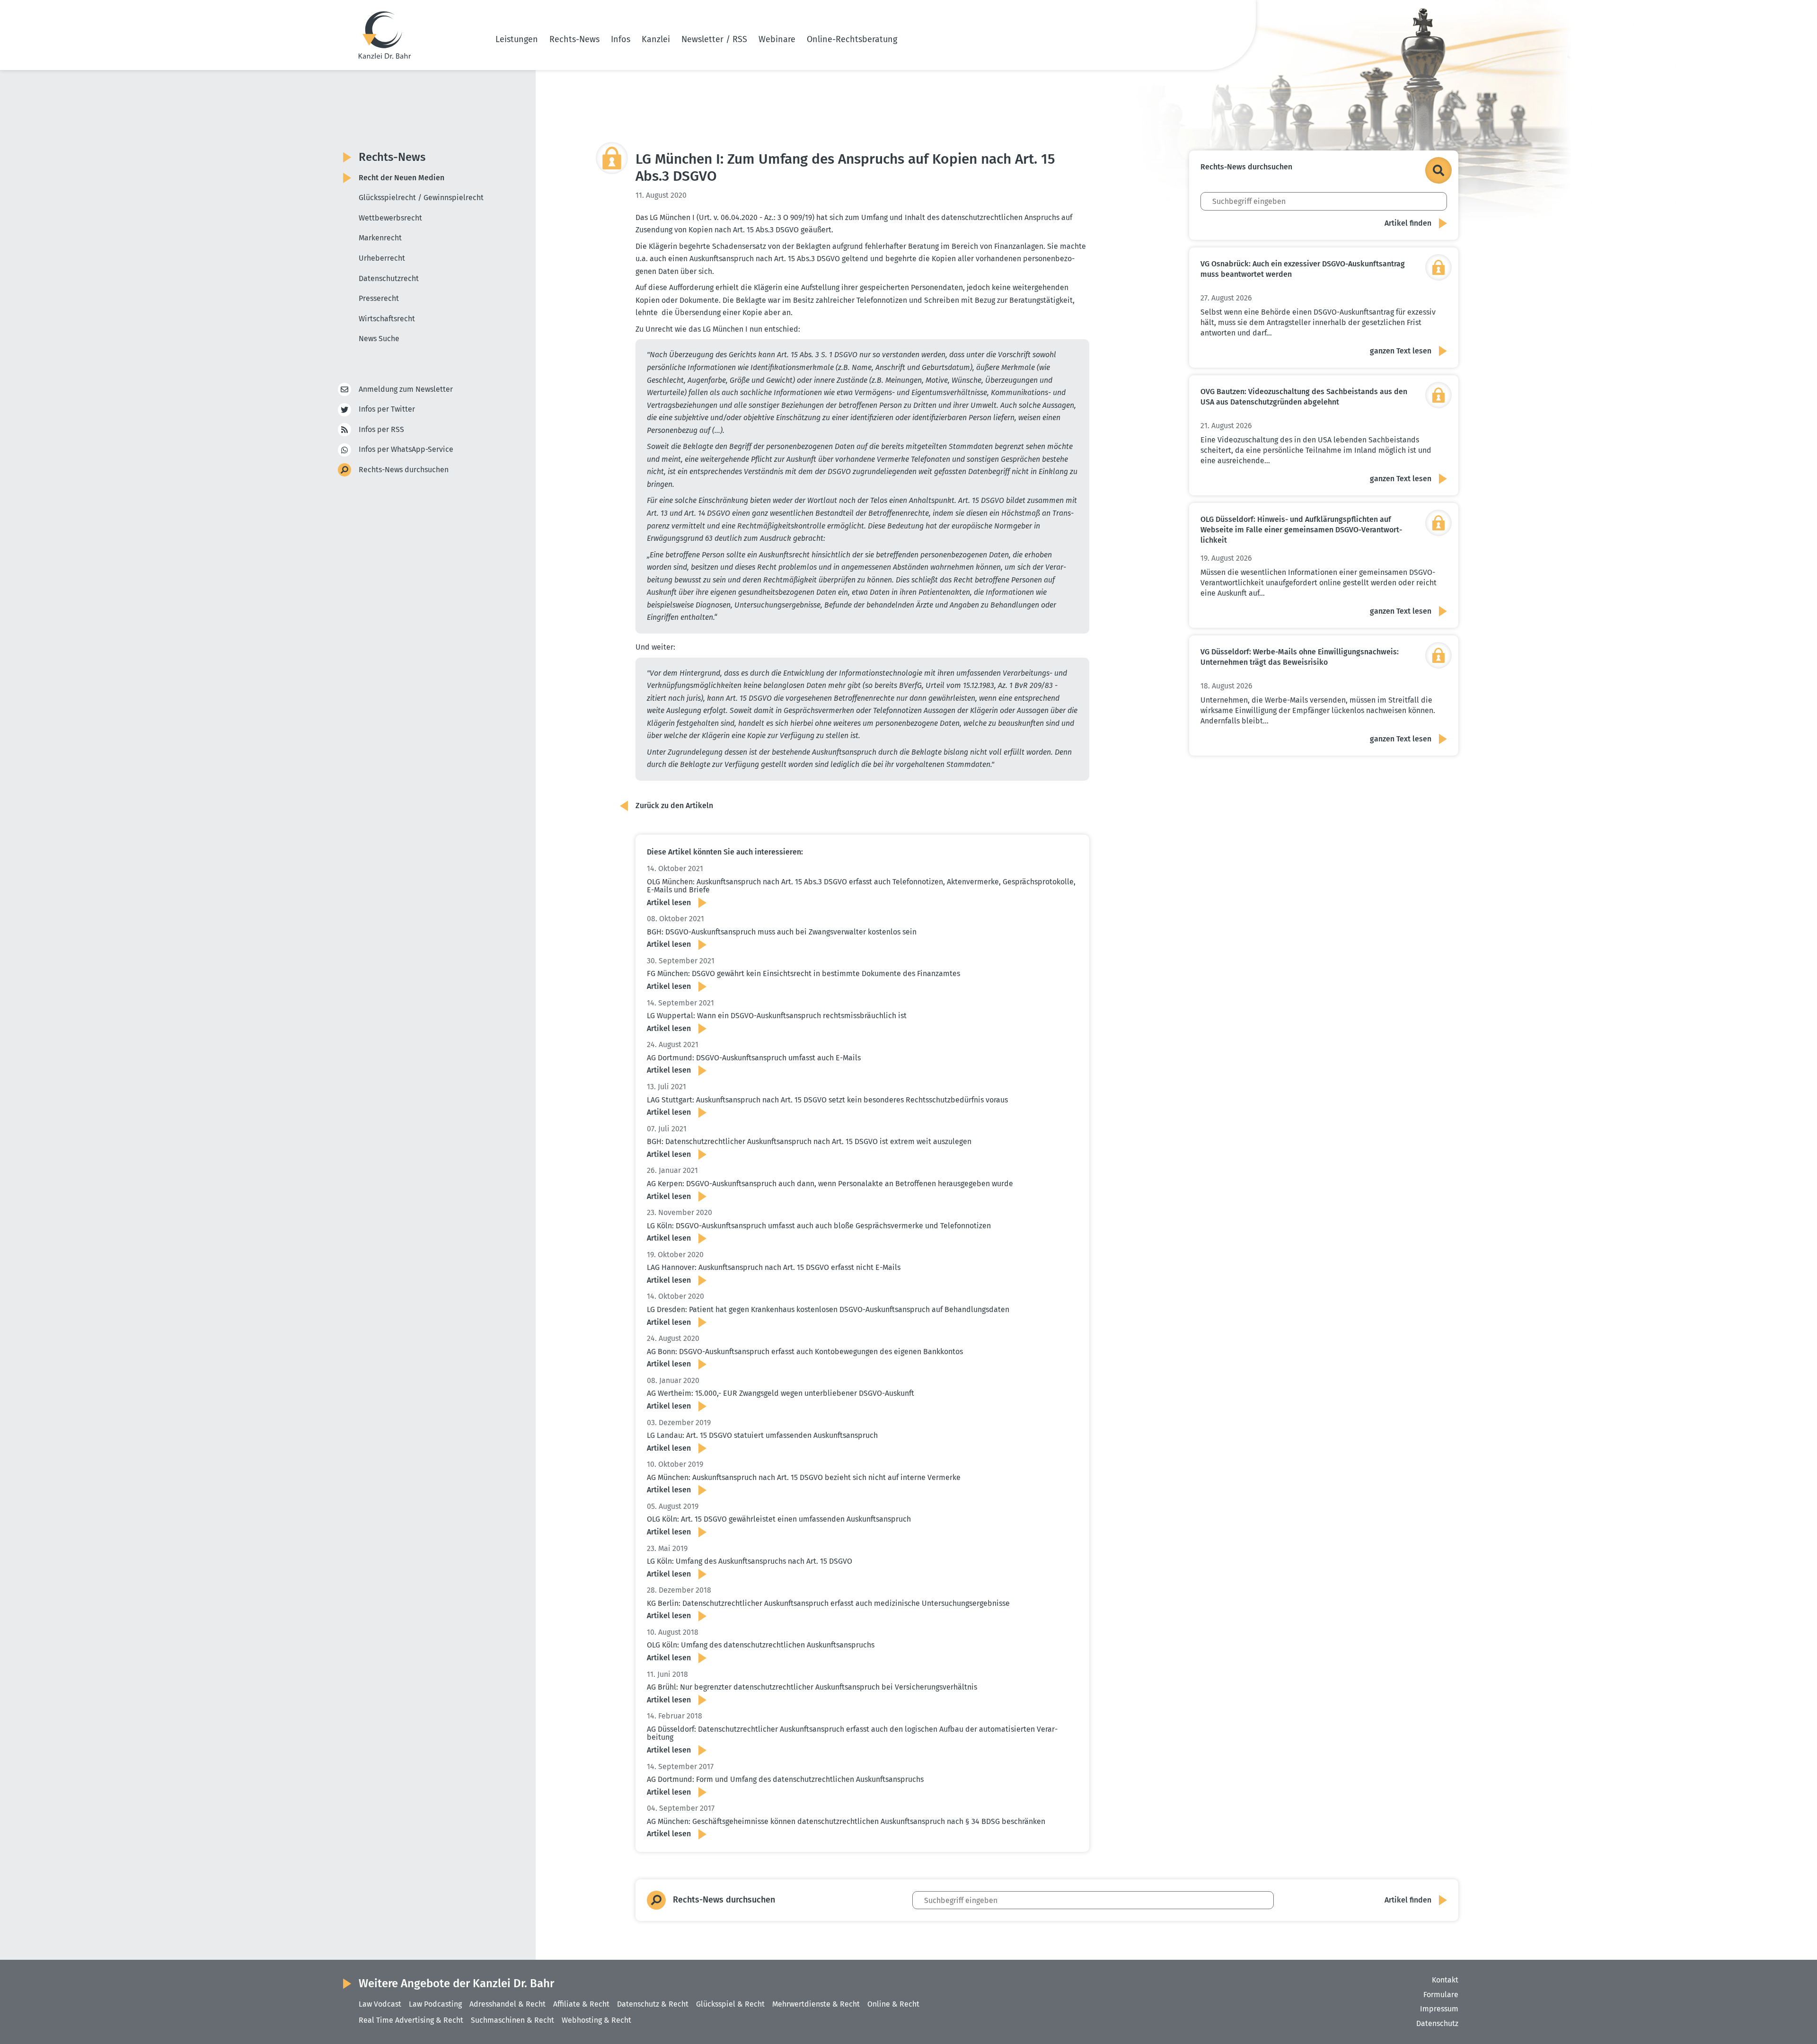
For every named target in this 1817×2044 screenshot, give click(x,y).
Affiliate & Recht (581, 2004)
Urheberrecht (382, 258)
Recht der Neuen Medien (401, 178)
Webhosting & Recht (596, 2020)
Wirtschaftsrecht (387, 319)
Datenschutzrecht (389, 278)
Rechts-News (574, 39)
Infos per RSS (381, 429)
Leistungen (517, 39)
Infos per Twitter (387, 409)
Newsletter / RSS (714, 39)
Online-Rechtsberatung (852, 39)
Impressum (1439, 2009)
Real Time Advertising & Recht (411, 2020)
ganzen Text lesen (1401, 351)
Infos (621, 39)
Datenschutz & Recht (653, 2004)
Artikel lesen (669, 903)
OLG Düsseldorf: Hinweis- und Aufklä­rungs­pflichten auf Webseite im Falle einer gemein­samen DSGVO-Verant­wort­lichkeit (1301, 530)
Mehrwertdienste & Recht (816, 2004)
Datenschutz (1437, 2023)
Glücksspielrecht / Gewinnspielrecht (421, 198)
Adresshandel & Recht (507, 2004)
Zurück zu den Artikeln (674, 806)
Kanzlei (656, 39)
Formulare (1441, 1995)
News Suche (379, 339)
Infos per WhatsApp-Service (406, 449)
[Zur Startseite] (385, 35)
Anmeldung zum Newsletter (406, 389)
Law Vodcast (380, 2004)
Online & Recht (893, 2004)
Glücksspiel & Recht (730, 2004)
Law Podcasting (435, 2004)
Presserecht (379, 298)
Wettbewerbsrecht (390, 218)
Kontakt (1445, 1980)
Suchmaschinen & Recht (512, 2020)
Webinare (777, 39)
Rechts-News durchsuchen (404, 470)
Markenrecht (380, 238)
